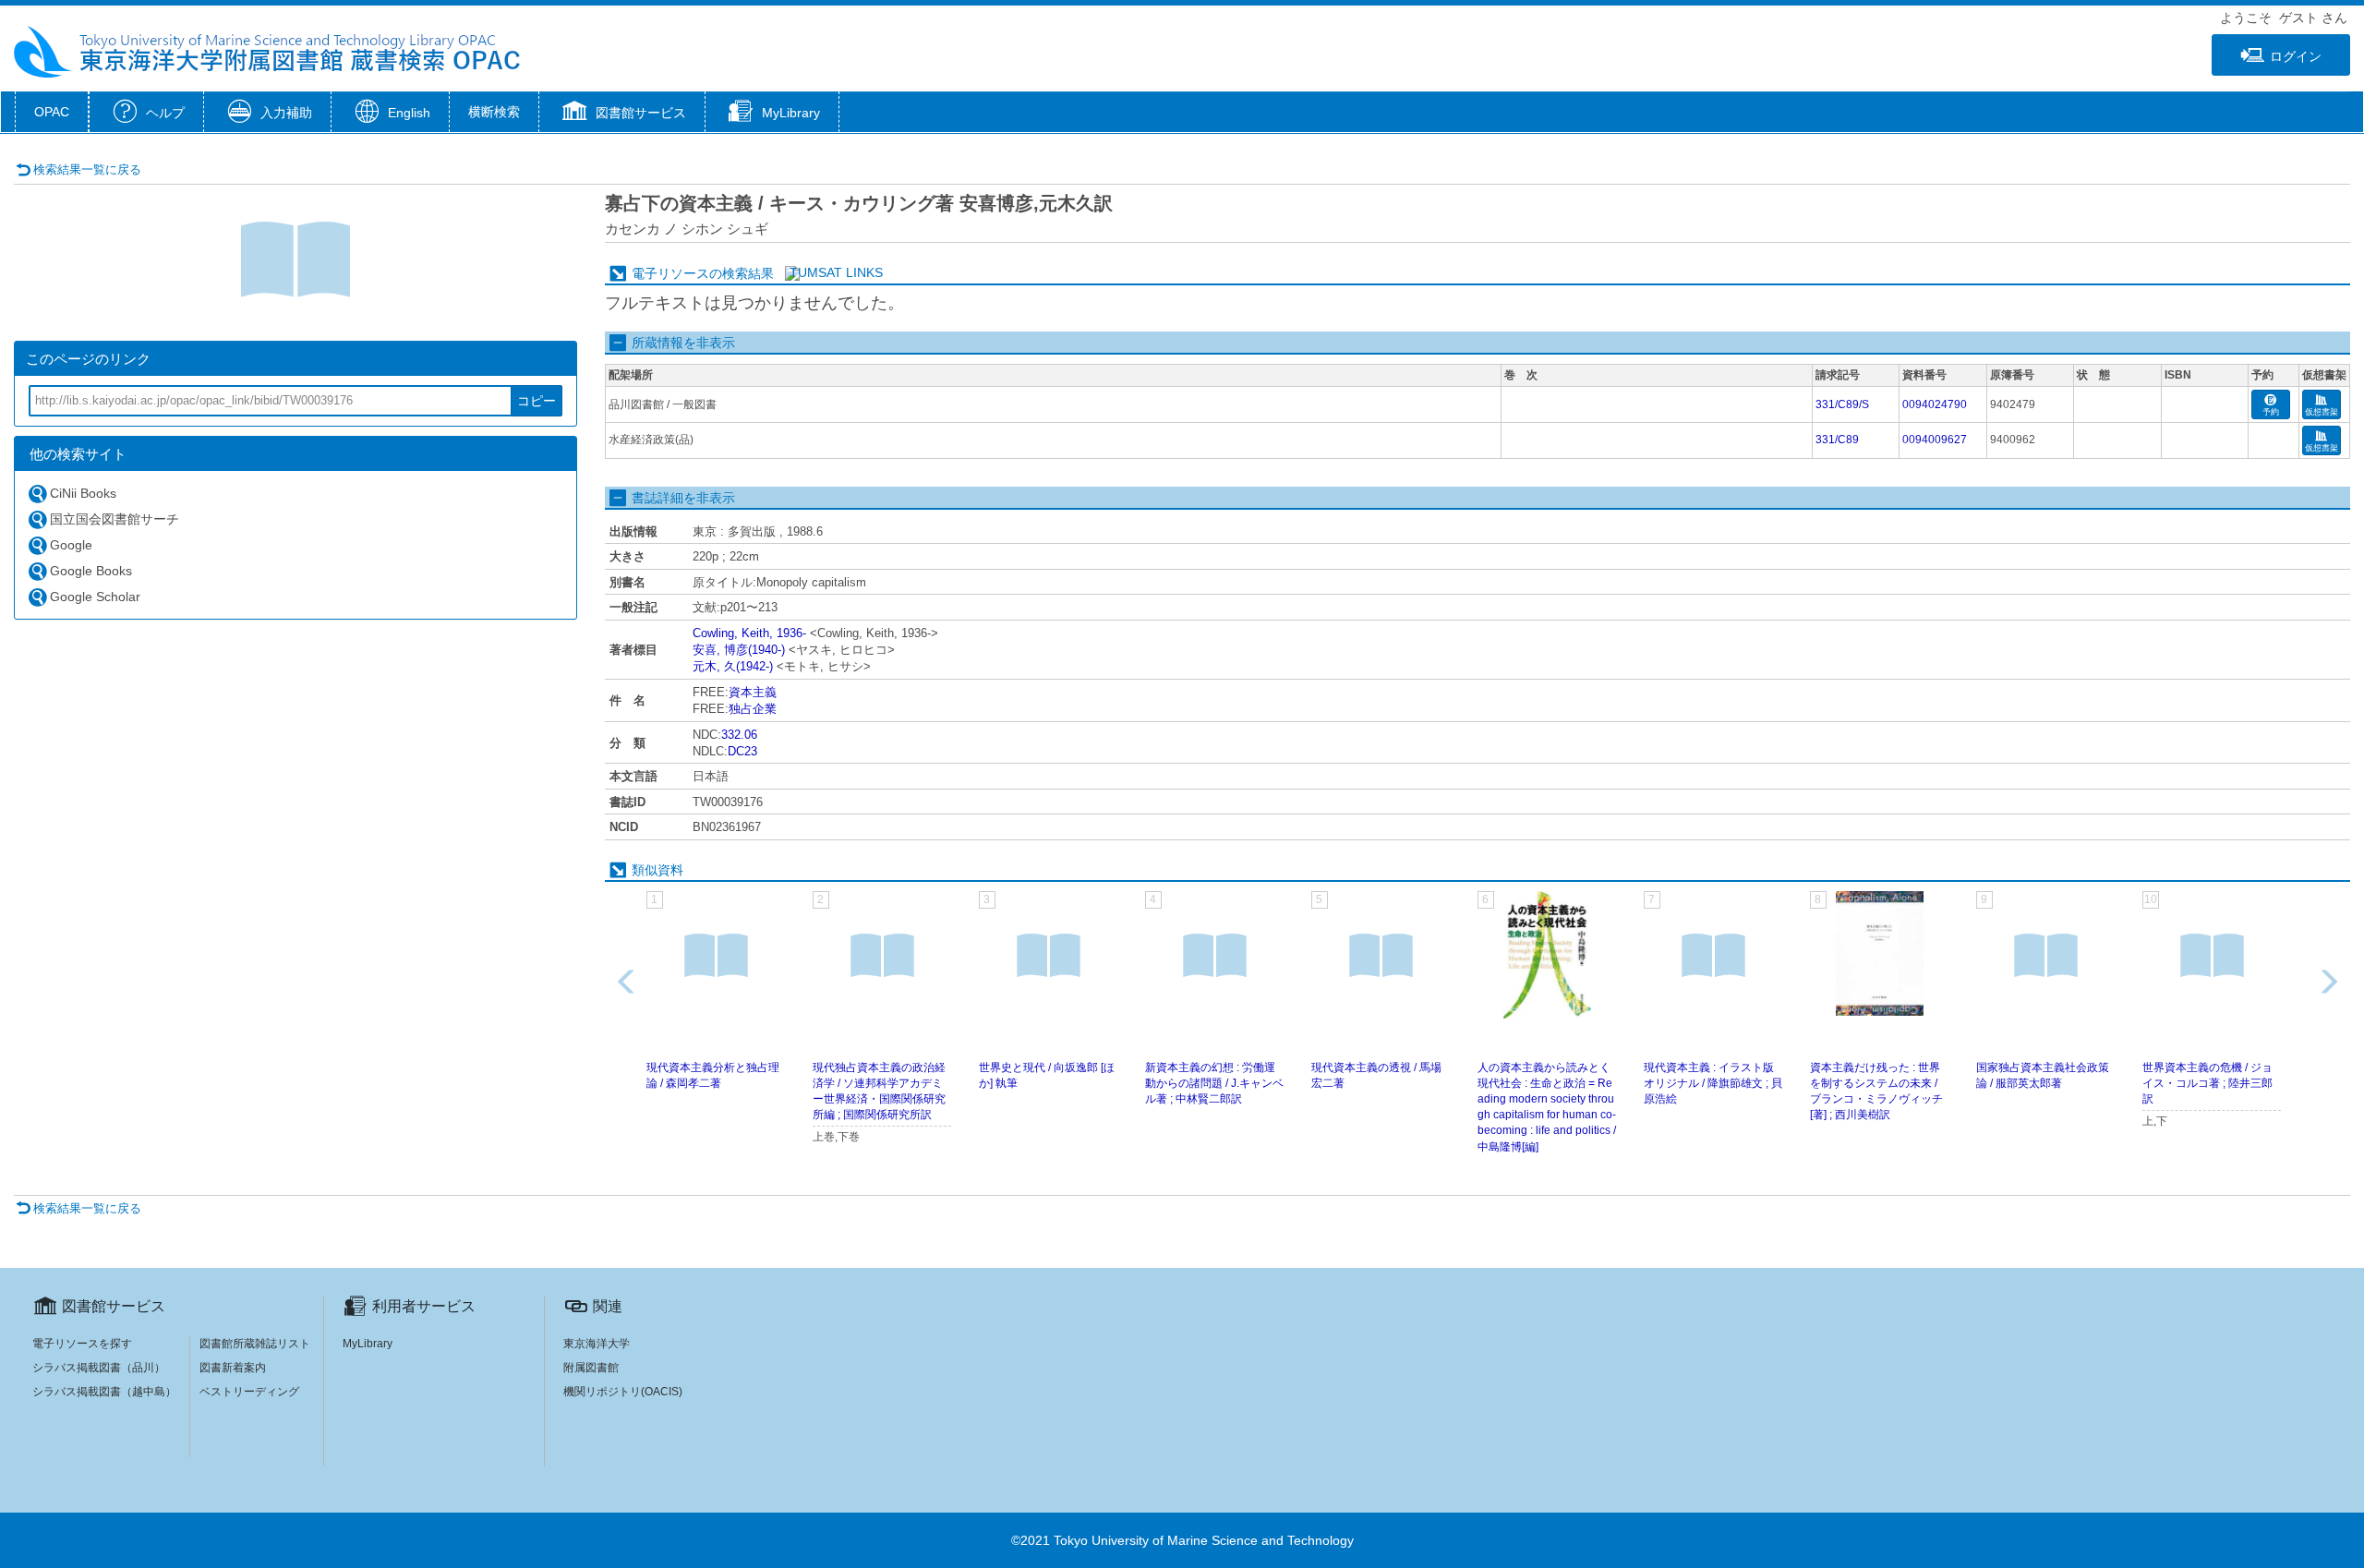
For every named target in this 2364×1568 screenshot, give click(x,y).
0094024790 (1935, 404)
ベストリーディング (249, 1392)
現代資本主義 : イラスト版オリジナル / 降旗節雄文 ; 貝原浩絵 (1713, 1083)
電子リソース (670, 273)
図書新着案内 (233, 1368)
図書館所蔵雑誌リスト (255, 1344)
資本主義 (753, 692)
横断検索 (494, 112)
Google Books (91, 571)
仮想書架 (2322, 412)
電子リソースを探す (82, 1344)
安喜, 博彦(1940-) (739, 650)
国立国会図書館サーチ (115, 519)
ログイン (2296, 56)
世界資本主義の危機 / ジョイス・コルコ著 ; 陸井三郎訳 (2207, 1083)
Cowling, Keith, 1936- (749, 633)
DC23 (742, 751)
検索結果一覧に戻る (87, 169)
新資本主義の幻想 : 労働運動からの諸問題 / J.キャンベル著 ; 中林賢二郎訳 (1214, 1083)
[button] (622, 114)
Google (71, 545)
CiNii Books (83, 493)
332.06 (739, 735)
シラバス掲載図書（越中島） (104, 1392)
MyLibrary (368, 1344)
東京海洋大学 (597, 1344)
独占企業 (753, 709)
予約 (2271, 412)
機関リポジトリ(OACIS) (623, 1392)
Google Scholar (95, 597)
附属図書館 (591, 1368)
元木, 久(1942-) (733, 666)
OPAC (52, 112)
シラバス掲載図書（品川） (99, 1368)
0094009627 (1935, 440)
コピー (537, 401)
